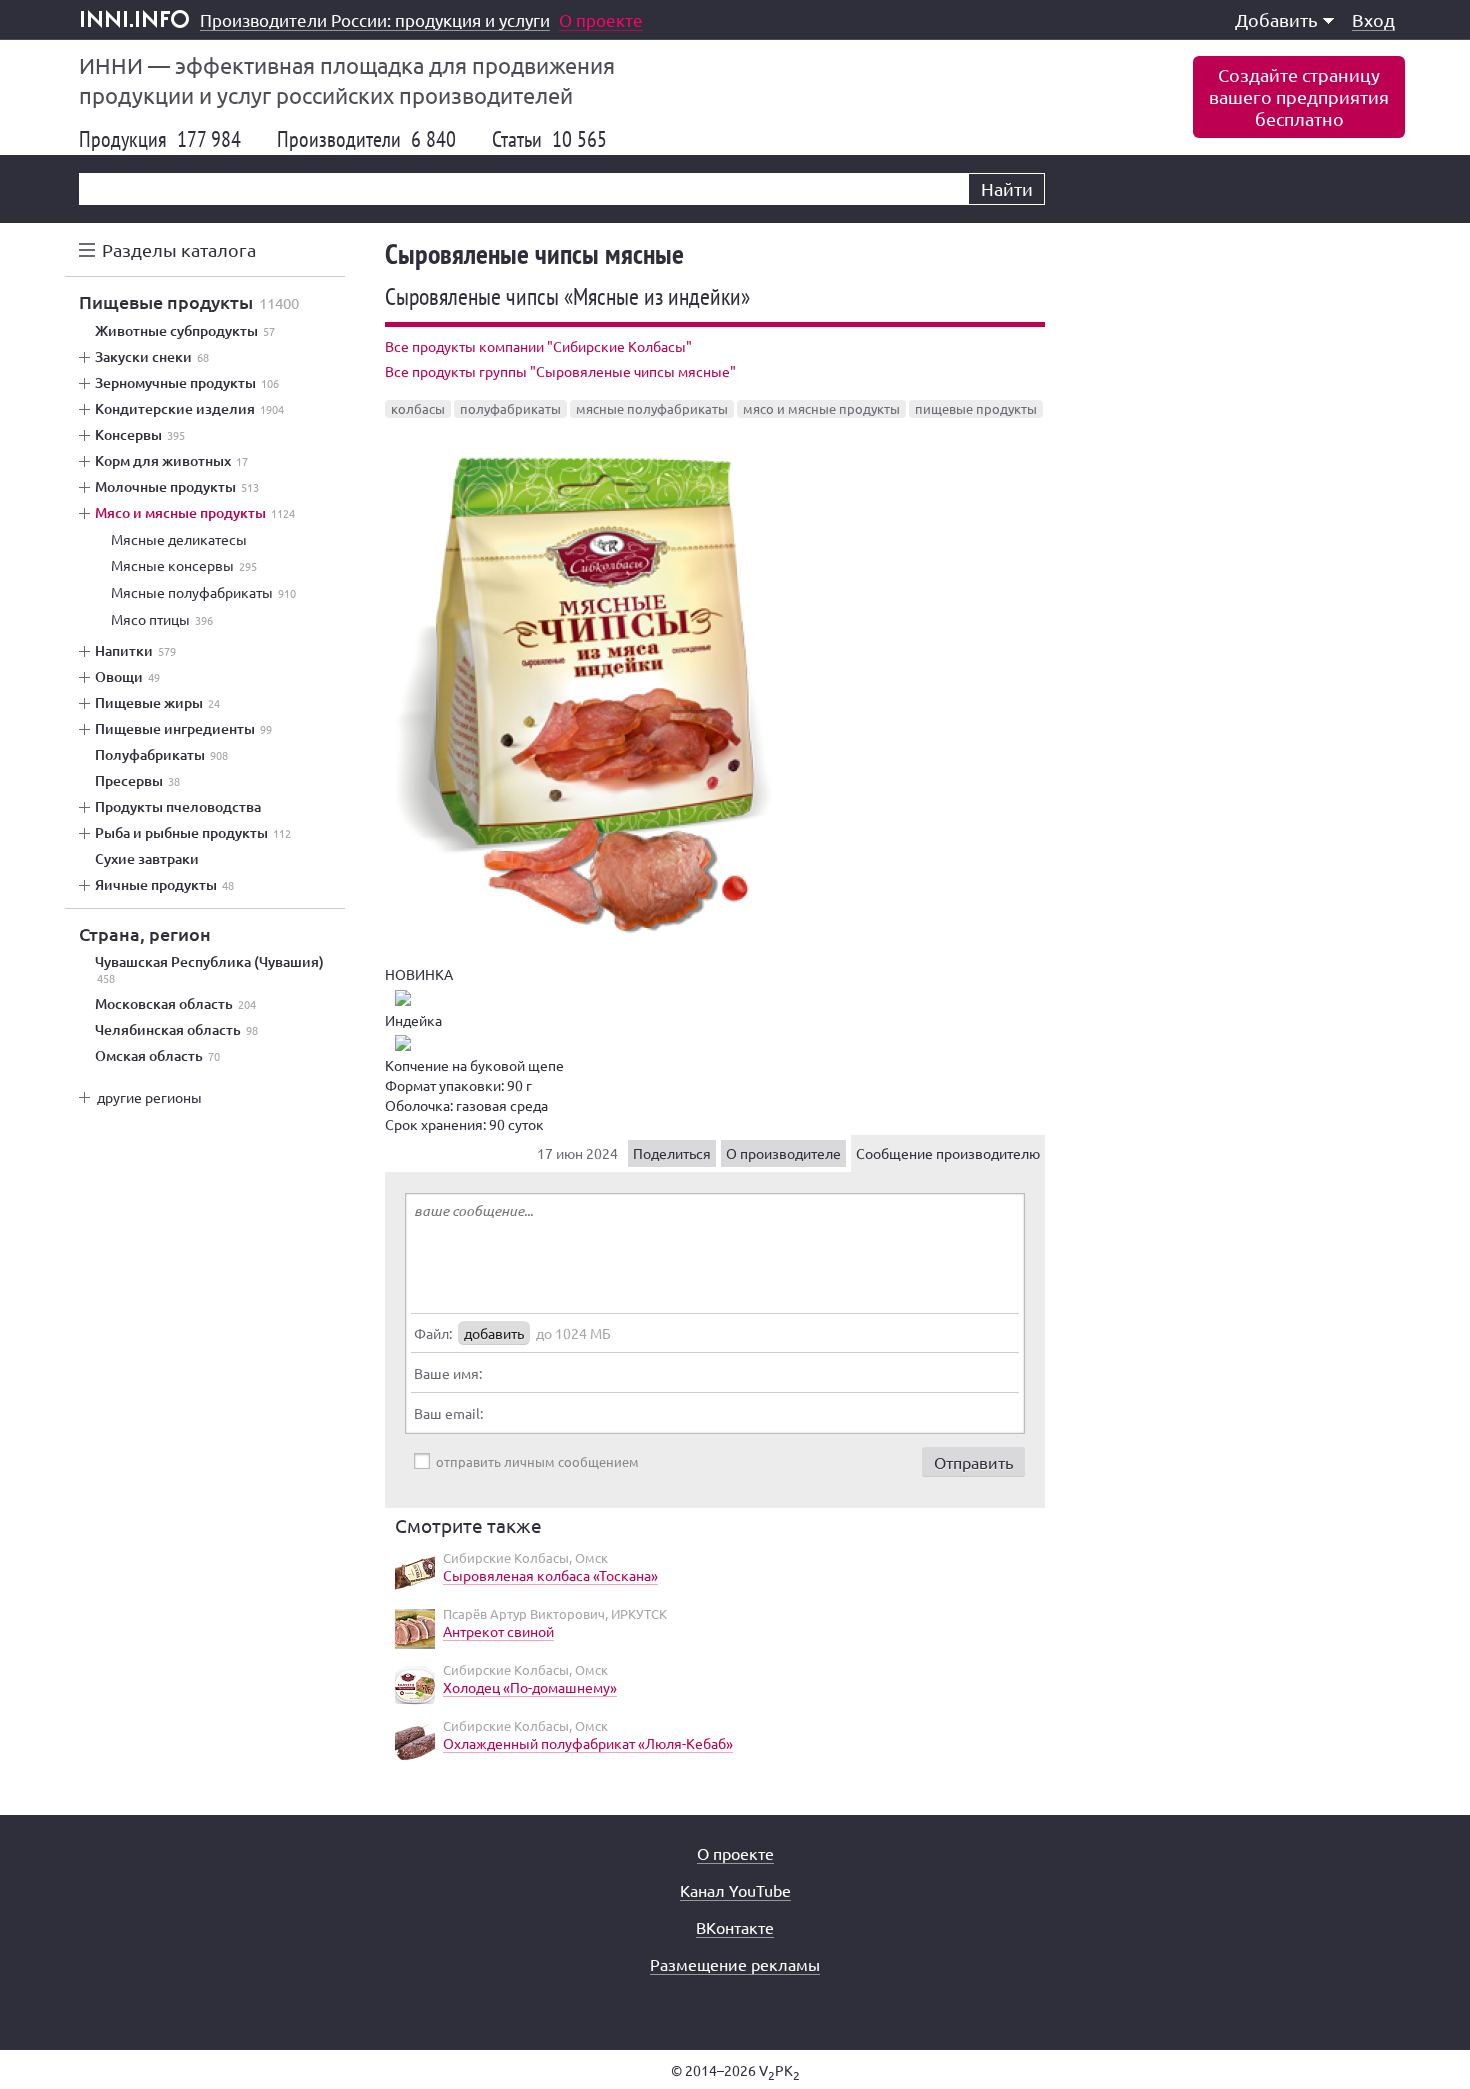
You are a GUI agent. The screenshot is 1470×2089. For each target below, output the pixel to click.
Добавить (1276, 19)
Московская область (175, 1004)
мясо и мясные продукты (821, 408)
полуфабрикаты (510, 408)
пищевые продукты (976, 408)
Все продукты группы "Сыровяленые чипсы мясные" (560, 371)
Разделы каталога (179, 249)
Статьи (549, 139)
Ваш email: (448, 1413)
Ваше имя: (448, 1373)
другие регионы (149, 1097)
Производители (366, 139)
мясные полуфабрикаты (652, 408)
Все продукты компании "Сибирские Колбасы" (538, 346)
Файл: (433, 1333)
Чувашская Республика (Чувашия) (209, 970)
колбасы (418, 408)
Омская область (157, 1056)
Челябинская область (176, 1030)
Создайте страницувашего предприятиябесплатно (1299, 96)
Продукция (160, 139)
